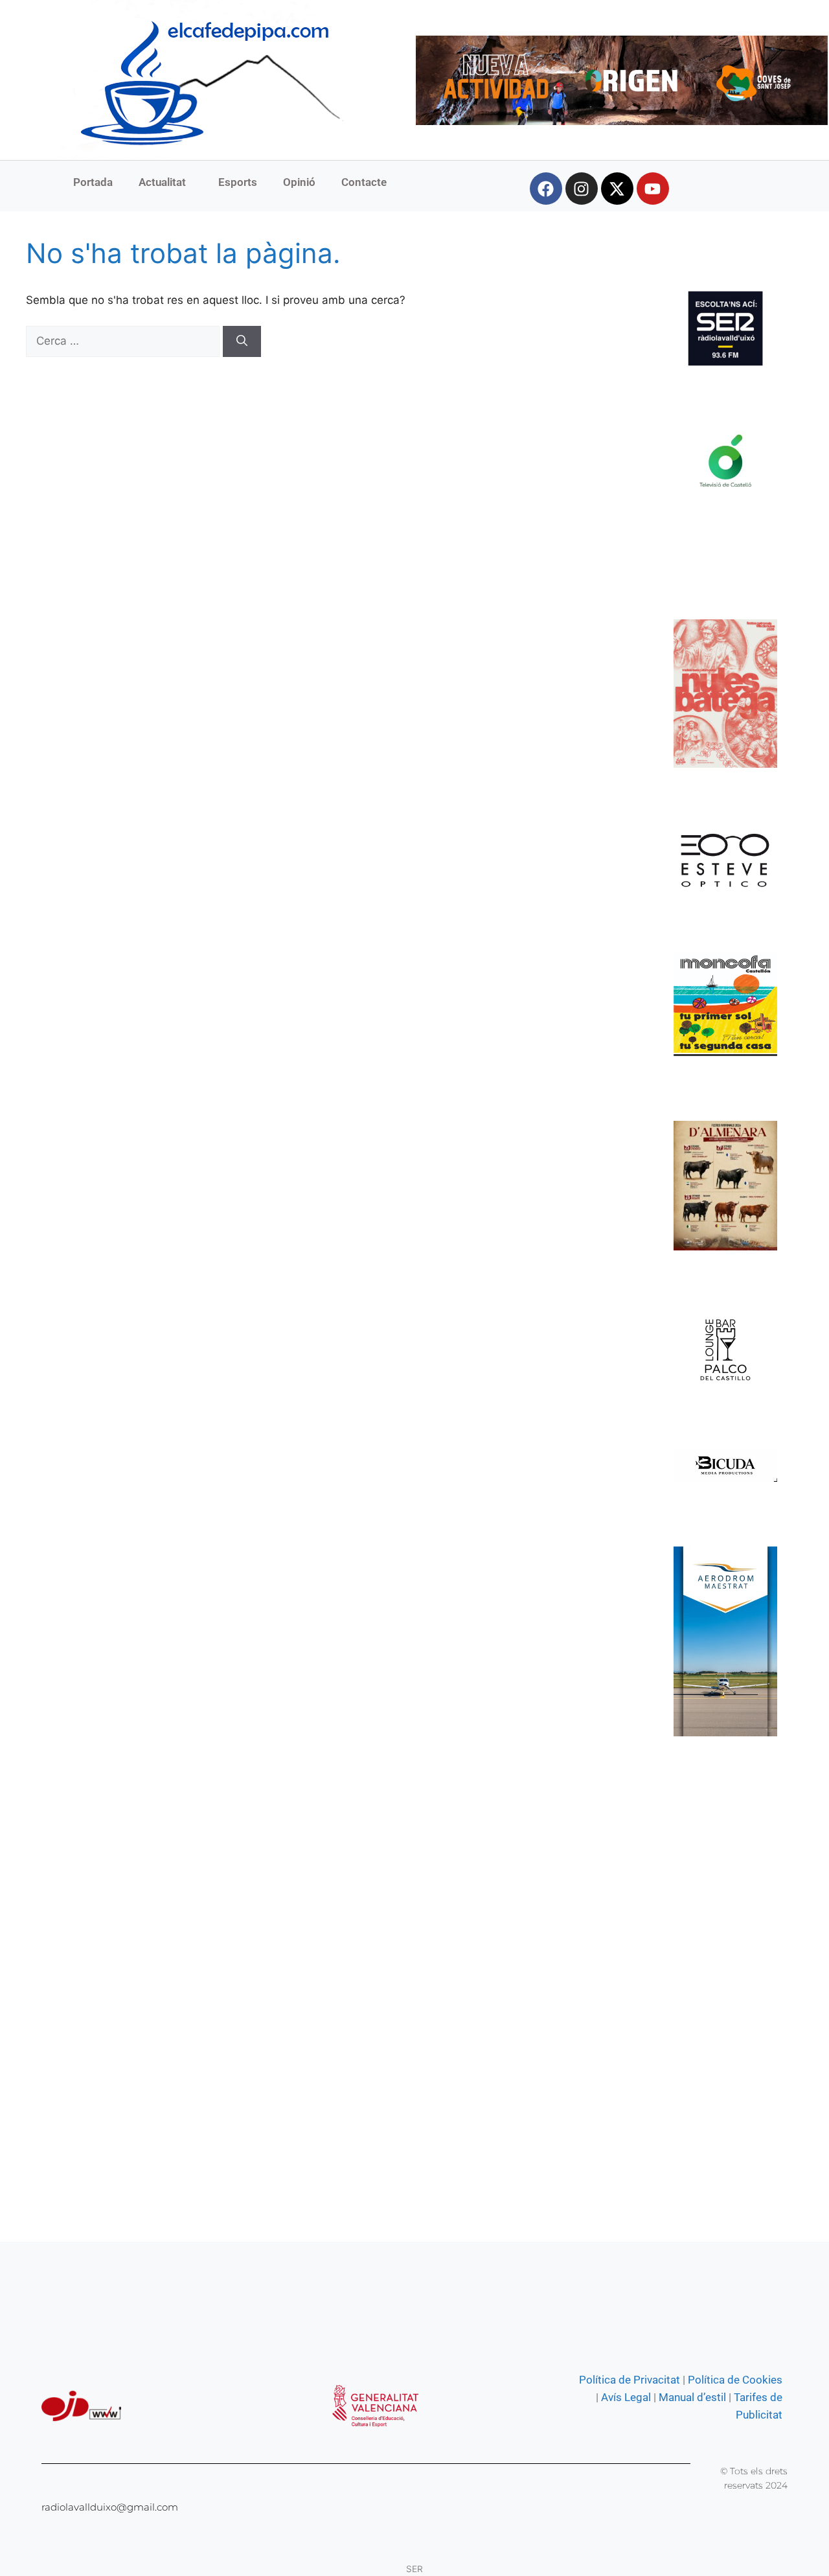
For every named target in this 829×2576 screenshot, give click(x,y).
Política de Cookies (735, 2380)
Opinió (299, 182)
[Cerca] (242, 341)
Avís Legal (626, 2397)
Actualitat (162, 182)
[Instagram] (582, 189)
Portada (93, 182)
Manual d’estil (691, 2397)
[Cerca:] (124, 341)
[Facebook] (546, 189)
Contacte (364, 182)
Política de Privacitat (630, 2380)
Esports (238, 182)
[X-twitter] (617, 189)
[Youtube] (653, 189)
